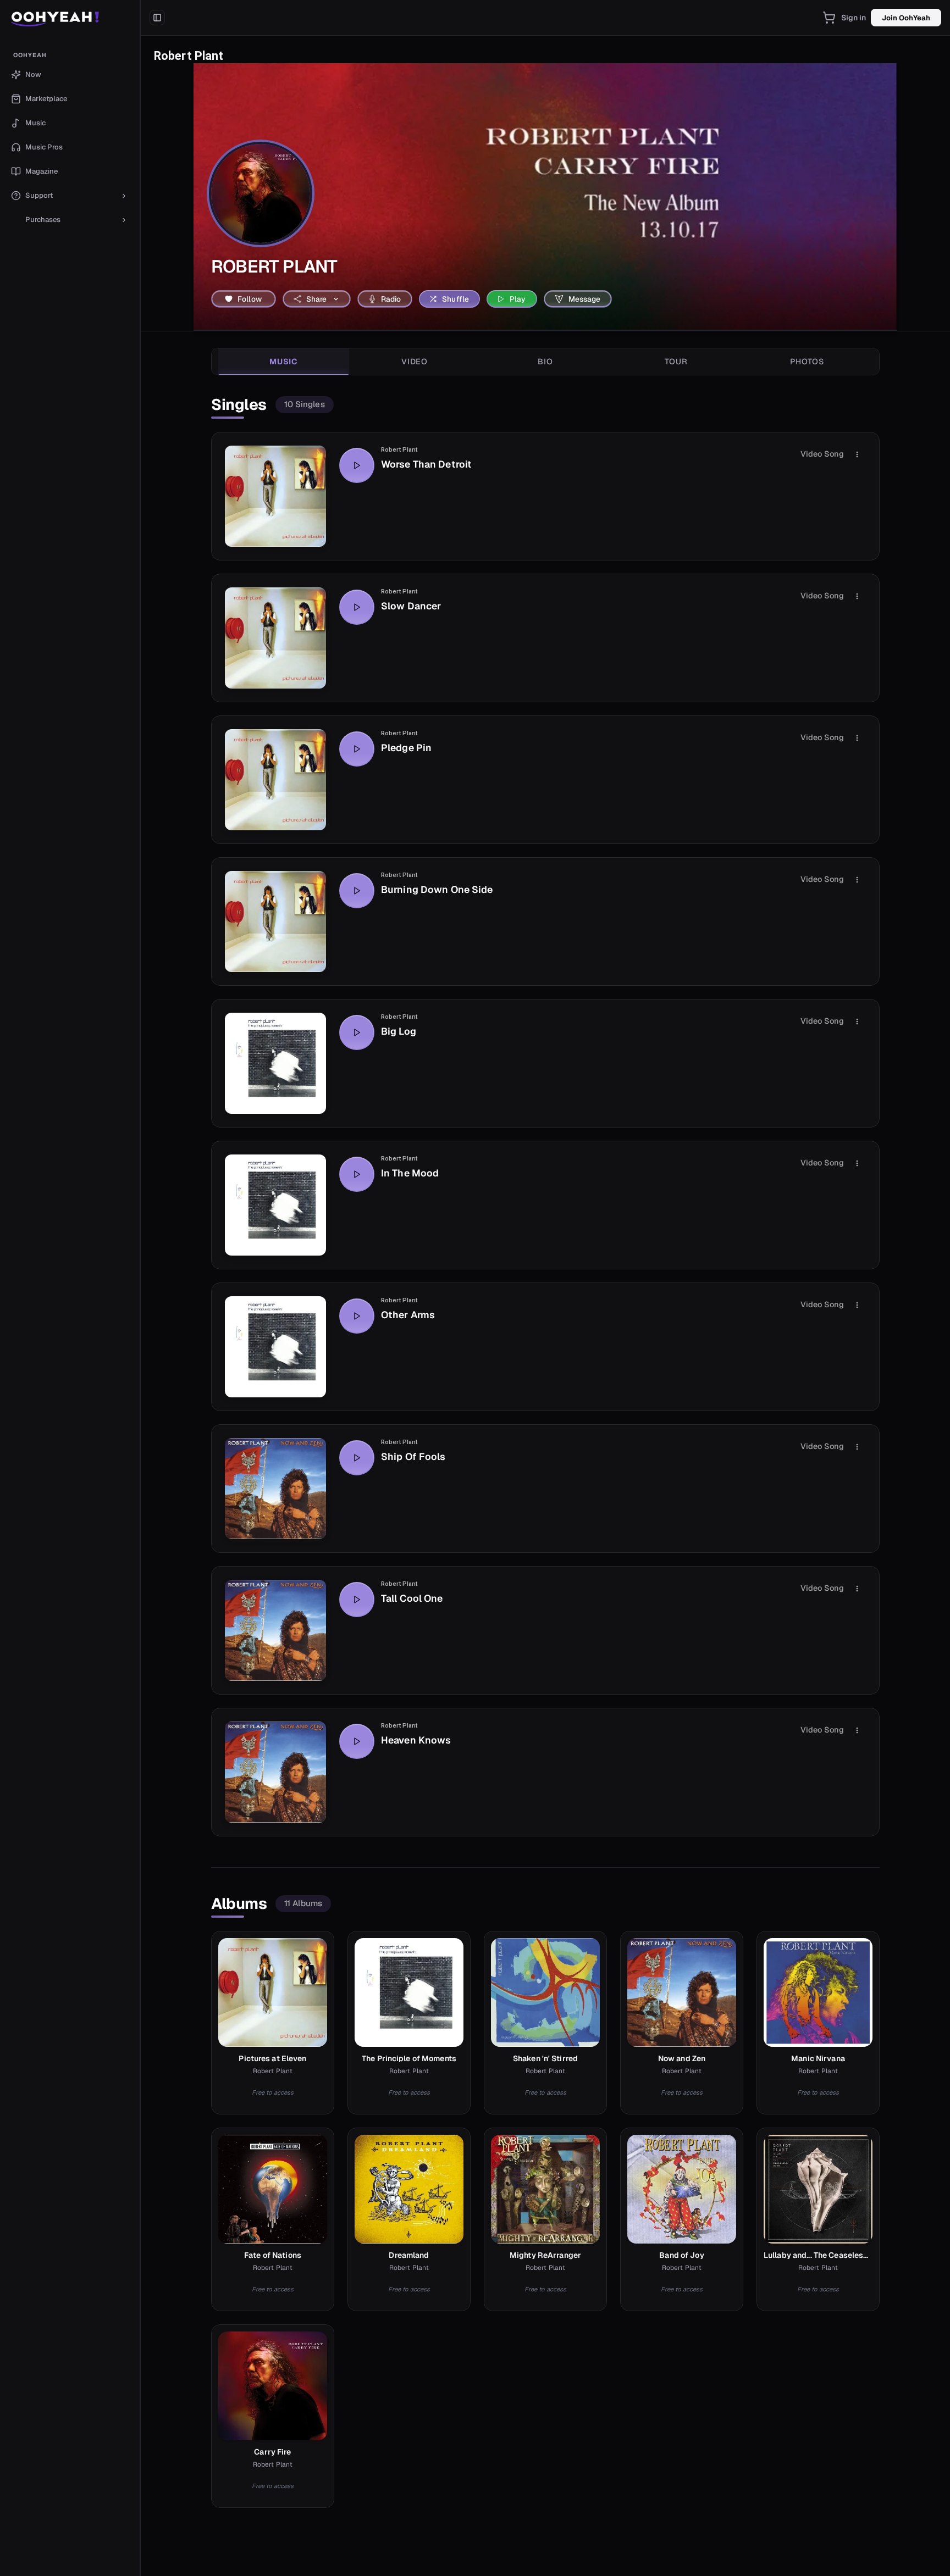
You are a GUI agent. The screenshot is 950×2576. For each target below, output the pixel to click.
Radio (391, 299)
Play (518, 299)
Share (317, 299)
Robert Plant (399, 450)
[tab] (284, 362)
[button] (70, 18)
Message (585, 299)
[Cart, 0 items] (829, 18)
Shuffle (455, 299)
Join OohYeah (906, 18)
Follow (250, 299)
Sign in (854, 18)
